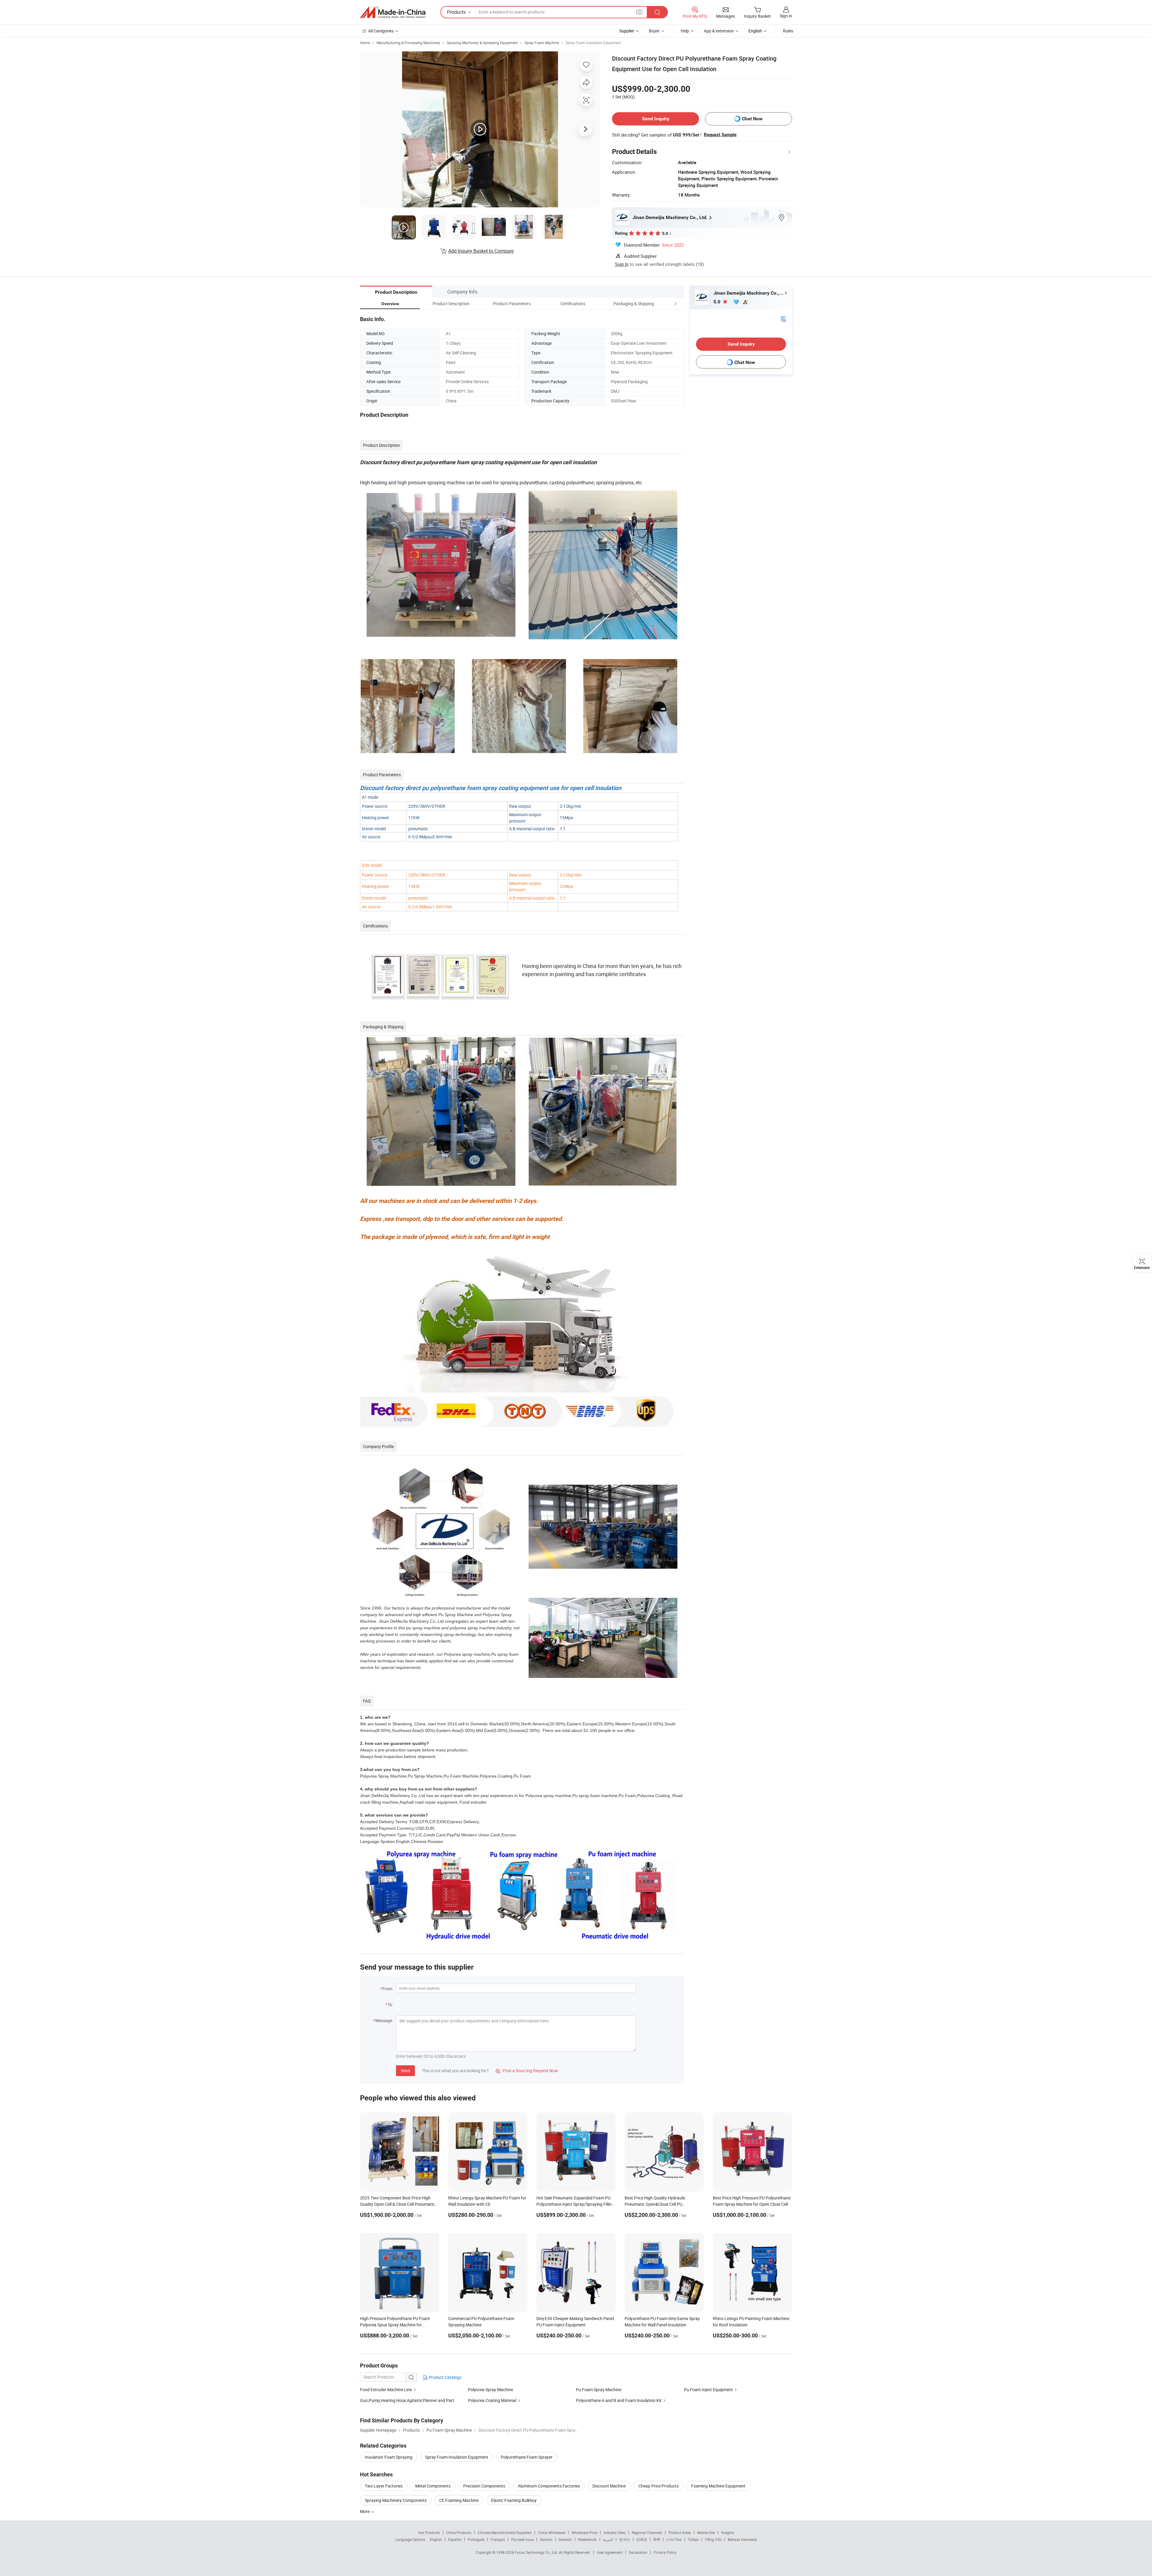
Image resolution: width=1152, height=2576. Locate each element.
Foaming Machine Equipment (718, 2486)
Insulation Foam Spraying (389, 2457)
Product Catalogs (445, 2377)
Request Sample (720, 135)
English (436, 2539)
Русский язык (522, 2539)
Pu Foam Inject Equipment (708, 2390)
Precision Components (484, 2486)
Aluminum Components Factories (549, 2486)
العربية (608, 2539)
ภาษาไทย (674, 2539)
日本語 (642, 2539)
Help (685, 31)
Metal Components (433, 2486)
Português (476, 2539)
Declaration (638, 2552)
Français (498, 2539)
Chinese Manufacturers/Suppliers (505, 2532)
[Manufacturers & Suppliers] (393, 12)
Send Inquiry (656, 119)
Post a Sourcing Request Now (527, 2071)
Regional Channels (647, 2532)
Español (455, 2539)
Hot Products (429, 2532)
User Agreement (610, 2552)
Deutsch (565, 2539)
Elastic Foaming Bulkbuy (514, 2500)
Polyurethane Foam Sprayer (527, 2457)
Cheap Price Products (658, 2486)
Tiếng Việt (713, 2539)
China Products (459, 2532)
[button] (664, 304)
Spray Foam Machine (542, 43)
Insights (728, 2532)
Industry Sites (615, 2532)
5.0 (717, 302)
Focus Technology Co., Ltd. (537, 2552)
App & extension (719, 31)
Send (405, 2071)
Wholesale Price (584, 2532)
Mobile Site (706, 2532)
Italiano (546, 2539)
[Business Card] (783, 319)
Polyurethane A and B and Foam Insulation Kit (619, 2400)
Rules (788, 31)
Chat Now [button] (752, 119)
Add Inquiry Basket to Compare (481, 251)
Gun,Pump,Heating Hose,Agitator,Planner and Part (407, 2400)
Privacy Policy (665, 2552)
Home (365, 43)
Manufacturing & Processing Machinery (408, 43)
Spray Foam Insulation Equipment (593, 43)
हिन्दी (657, 2539)
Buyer (654, 31)
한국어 (625, 2539)
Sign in (786, 16)
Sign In (622, 264)
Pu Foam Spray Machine (599, 2390)
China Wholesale (552, 2532)
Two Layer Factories (384, 2486)
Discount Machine (609, 2486)
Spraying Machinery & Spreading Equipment (482, 43)
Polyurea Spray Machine (490, 2390)
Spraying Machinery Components (396, 2500)
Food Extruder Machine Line (386, 2390)
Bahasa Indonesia (742, 2539)
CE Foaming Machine (459, 2500)
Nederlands (587, 2539)
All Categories (381, 31)
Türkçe (693, 2539)
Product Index (680, 2532)
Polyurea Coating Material (493, 2400)
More (365, 2511)
